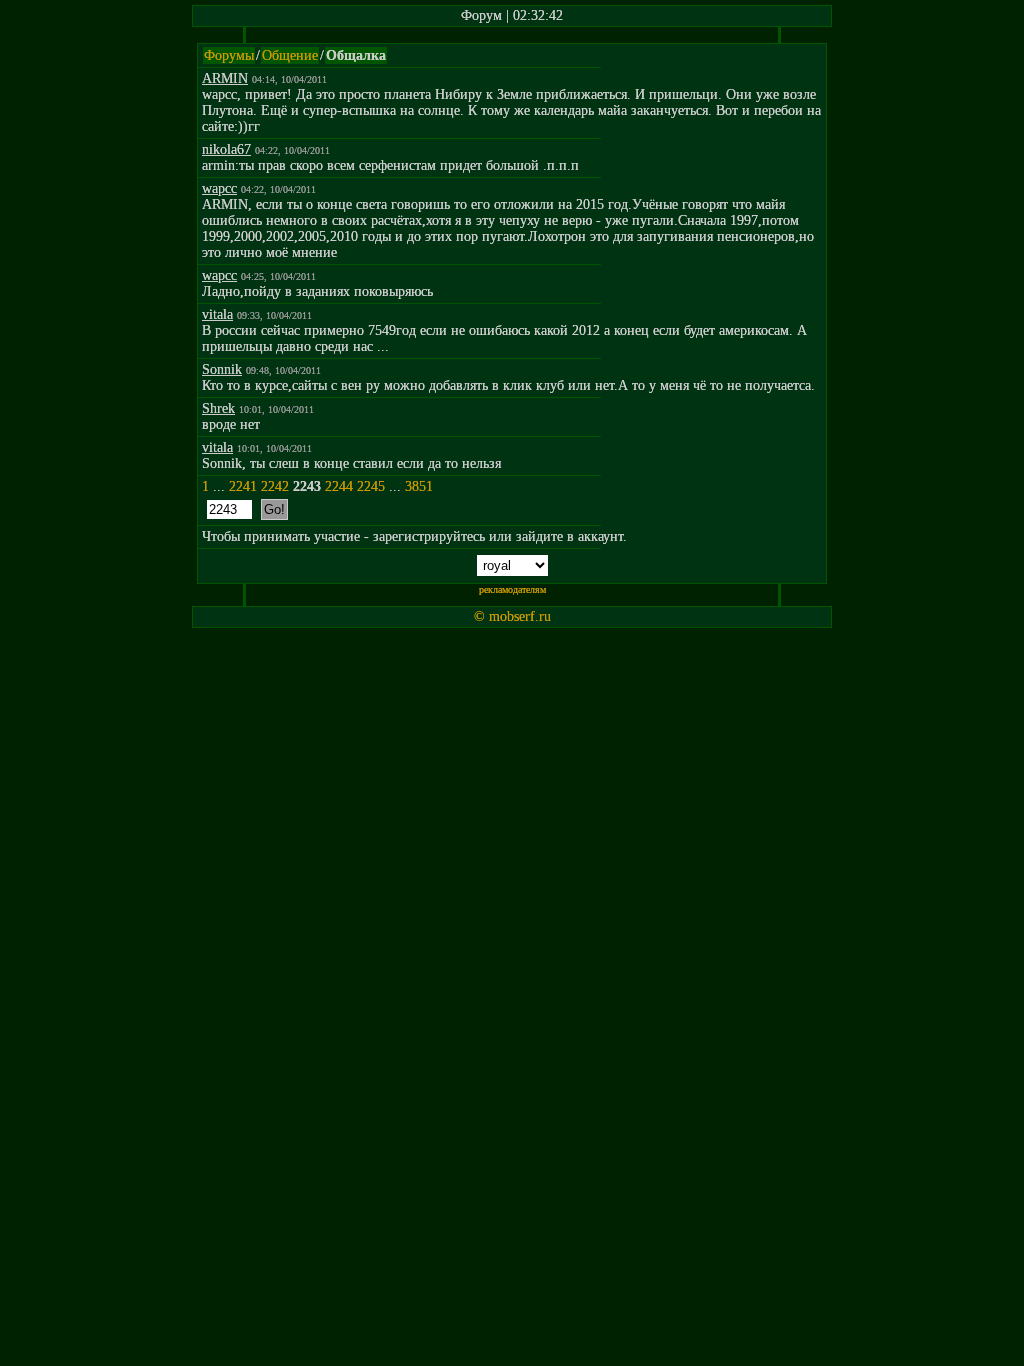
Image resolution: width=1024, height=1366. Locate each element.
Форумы (229, 55)
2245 (371, 486)
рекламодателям (512, 589)
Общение (290, 55)
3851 (419, 486)
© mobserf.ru (512, 616)
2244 (339, 486)
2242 (275, 486)
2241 (243, 486)
